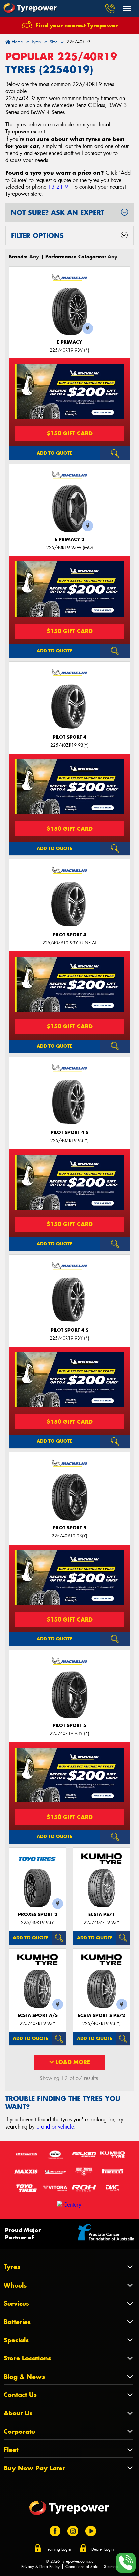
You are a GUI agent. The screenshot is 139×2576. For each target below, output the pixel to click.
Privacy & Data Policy (40, 2567)
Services (16, 2304)
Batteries (17, 2322)
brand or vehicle (55, 2127)
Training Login (58, 2549)
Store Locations (27, 2358)
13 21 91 (60, 187)
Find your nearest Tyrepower (77, 25)
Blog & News (24, 2377)
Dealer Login (103, 2549)
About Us (18, 2413)
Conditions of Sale (82, 2567)
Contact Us (20, 2395)
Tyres (12, 2267)
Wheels (15, 2285)
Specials (16, 2340)
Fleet (11, 2450)
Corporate (19, 2432)
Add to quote (54, 453)
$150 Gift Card (70, 433)
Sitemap (111, 2567)
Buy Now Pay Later (34, 2468)
